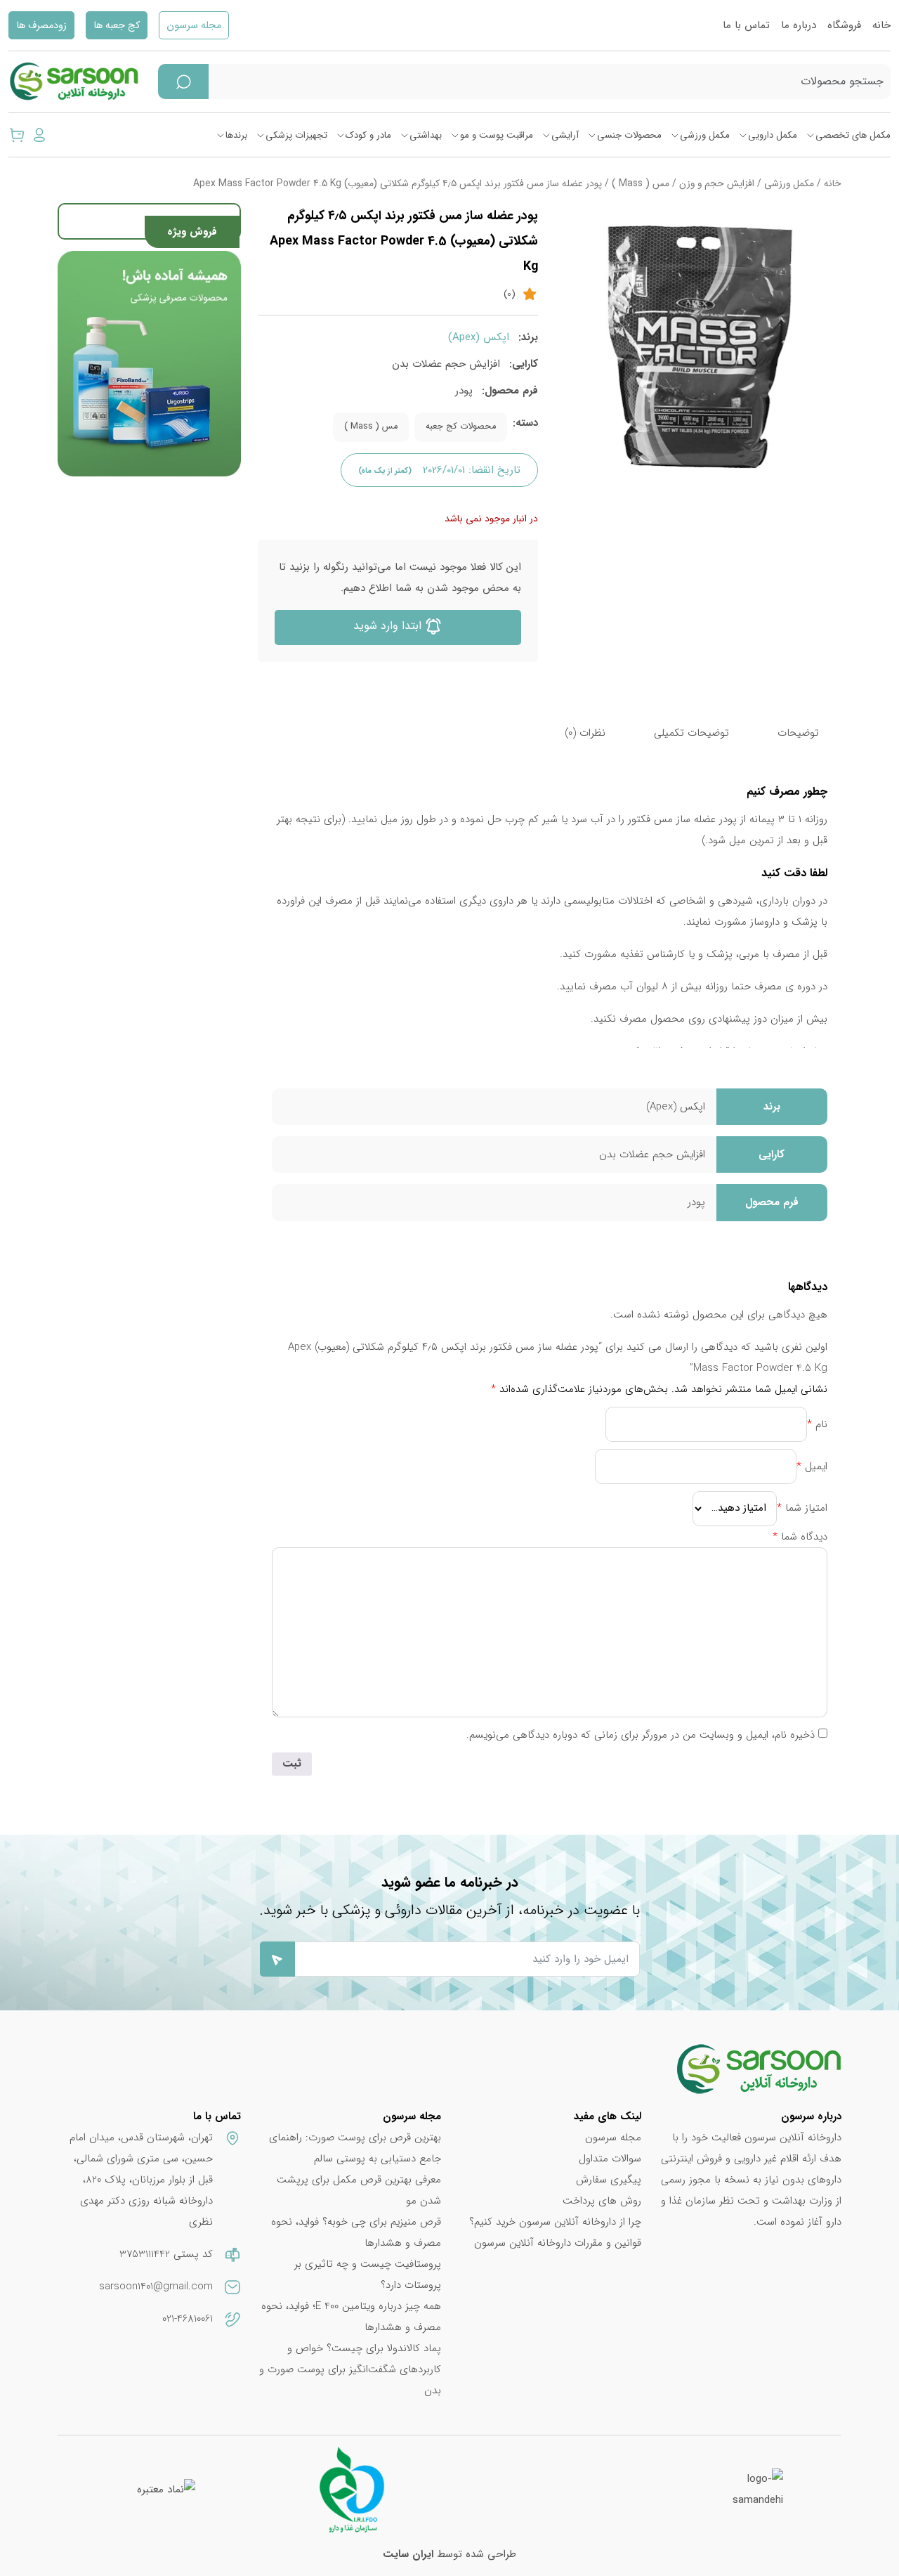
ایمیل (812, 1466)
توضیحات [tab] (798, 733)
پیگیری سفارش (609, 2180)
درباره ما (799, 25)
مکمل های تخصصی (853, 135)
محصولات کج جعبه (461, 427)
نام (817, 1424)
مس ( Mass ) (641, 184)
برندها (236, 135)
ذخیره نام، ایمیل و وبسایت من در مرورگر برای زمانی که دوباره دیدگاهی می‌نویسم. (641, 1735)
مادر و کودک (368, 135)
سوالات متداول (610, 2159)
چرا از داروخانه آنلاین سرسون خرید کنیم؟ (555, 2222)
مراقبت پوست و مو (497, 135)
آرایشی (565, 135)
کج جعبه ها (117, 26)
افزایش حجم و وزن (717, 184)
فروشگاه (844, 25)
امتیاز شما (802, 1508)
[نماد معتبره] (166, 2490)
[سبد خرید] (17, 135)
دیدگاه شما (800, 1537)
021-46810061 (188, 2319)
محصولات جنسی (629, 135)
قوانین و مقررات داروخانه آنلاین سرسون (558, 2243)
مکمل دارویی (773, 135)
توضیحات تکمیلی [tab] (691, 733)
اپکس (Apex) (479, 337)
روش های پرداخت (602, 2201)
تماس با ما (746, 25)
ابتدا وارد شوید (389, 626)
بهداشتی (426, 135)
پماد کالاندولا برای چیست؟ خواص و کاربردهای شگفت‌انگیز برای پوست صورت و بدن (350, 2369)
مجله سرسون (194, 26)
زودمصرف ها (41, 26)
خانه (881, 25)
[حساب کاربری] (39, 135)
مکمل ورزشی (705, 135)
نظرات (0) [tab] (585, 733)
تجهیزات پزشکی (296, 135)
